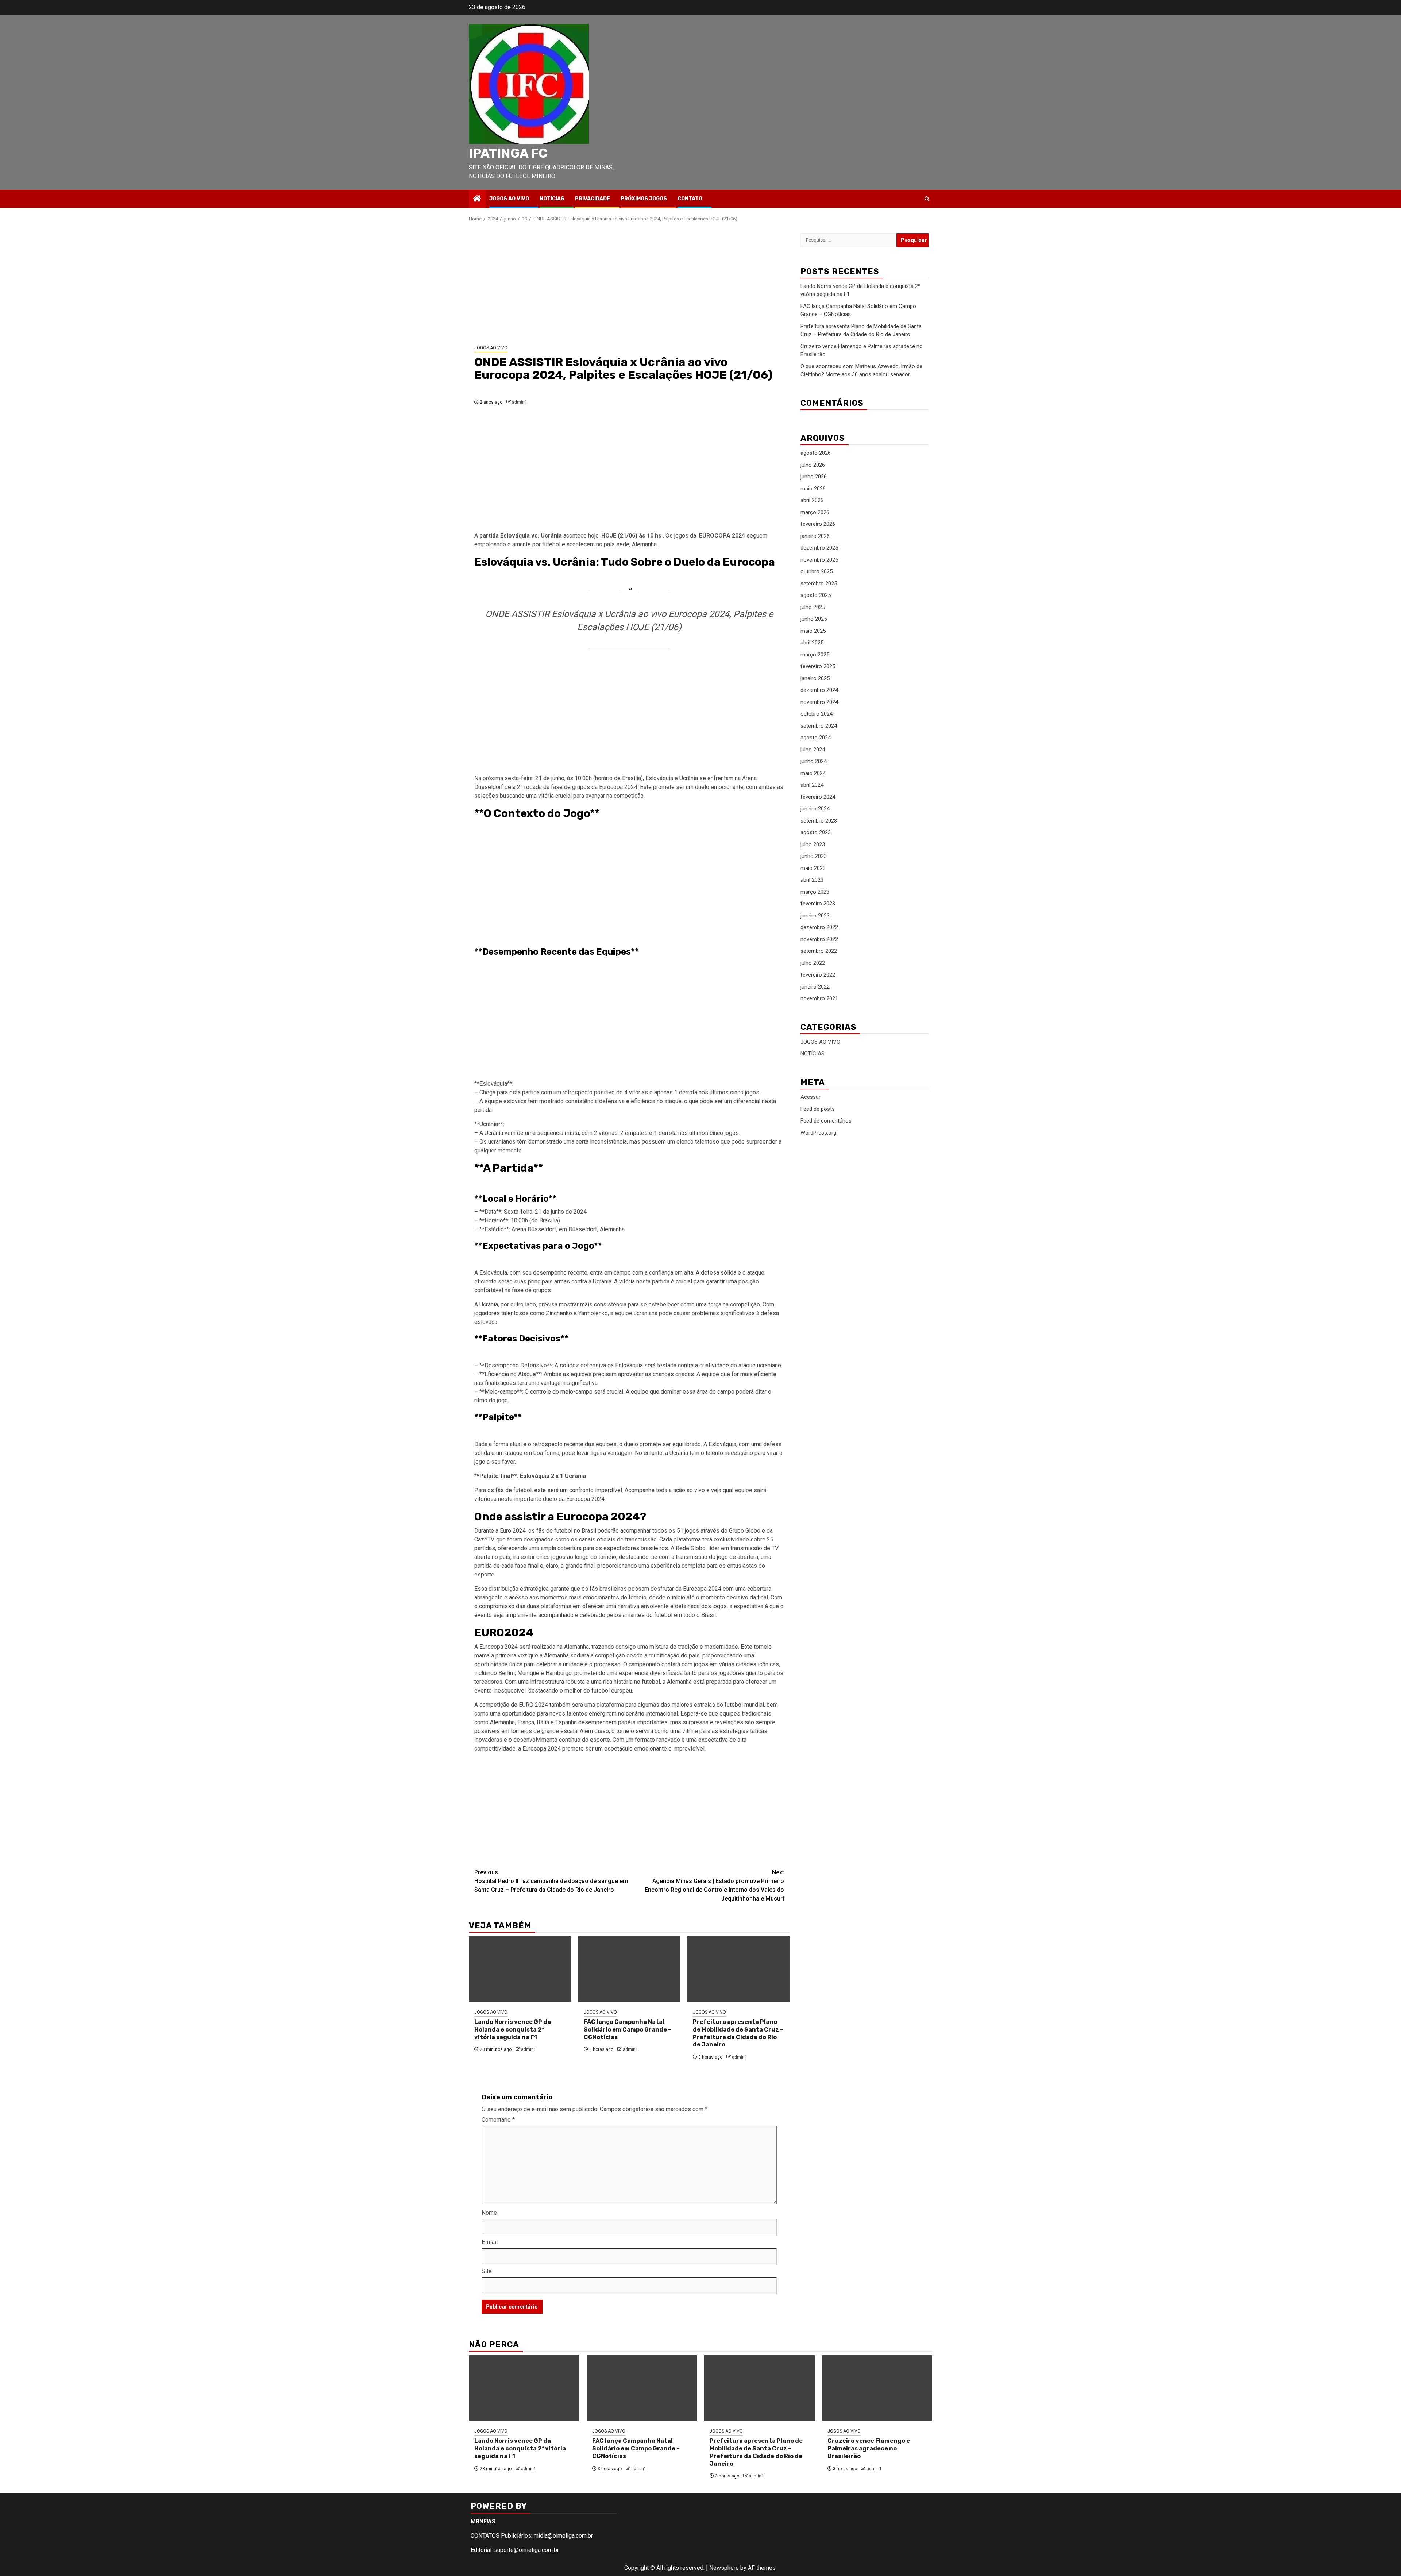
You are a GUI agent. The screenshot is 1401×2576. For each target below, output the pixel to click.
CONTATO (690, 199)
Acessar (811, 1097)
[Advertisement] (629, 284)
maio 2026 (813, 489)
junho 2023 (814, 856)
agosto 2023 (816, 833)
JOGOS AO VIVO (509, 199)
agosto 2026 (816, 453)
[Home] (477, 199)
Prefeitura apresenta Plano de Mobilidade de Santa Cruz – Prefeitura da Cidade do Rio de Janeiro (738, 2033)
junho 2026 (814, 477)
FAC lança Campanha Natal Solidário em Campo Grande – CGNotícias (628, 2030)
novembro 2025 (819, 560)
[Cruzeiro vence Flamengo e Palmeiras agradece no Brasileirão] (877, 2388)
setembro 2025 (819, 584)
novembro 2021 (819, 999)
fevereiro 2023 (818, 904)
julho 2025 (813, 607)
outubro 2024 (817, 714)
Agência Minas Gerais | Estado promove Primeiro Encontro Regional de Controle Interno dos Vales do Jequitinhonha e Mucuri (714, 1885)
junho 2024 (814, 762)
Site (487, 2271)
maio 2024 (813, 773)
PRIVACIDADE (593, 199)
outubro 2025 (817, 572)
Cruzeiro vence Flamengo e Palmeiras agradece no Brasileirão (869, 2448)
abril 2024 (812, 785)
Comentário (498, 2120)
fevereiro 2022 (818, 975)
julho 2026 (813, 465)
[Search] (927, 199)
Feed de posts (818, 1109)
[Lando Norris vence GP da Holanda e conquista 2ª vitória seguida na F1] (520, 1969)
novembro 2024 (819, 702)
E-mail (490, 2242)
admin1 (520, 402)
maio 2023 (813, 868)
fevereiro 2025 (818, 667)
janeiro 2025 (815, 678)
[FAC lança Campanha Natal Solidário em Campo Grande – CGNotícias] (629, 1969)
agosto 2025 (816, 596)
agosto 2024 (816, 738)
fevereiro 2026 (818, 524)
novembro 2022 (819, 939)
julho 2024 (813, 750)
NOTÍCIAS (552, 199)
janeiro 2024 (815, 809)
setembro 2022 (819, 951)
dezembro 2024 (819, 690)
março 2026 (815, 512)
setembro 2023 (819, 821)
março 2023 (815, 892)
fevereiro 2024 (818, 797)
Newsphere (724, 2568)
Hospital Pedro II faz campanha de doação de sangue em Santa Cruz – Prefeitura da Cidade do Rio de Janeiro (551, 1881)
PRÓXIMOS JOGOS (644, 199)
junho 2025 (814, 619)
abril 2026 (812, 501)
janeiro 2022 (815, 987)
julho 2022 (813, 963)
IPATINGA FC (508, 153)
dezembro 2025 (819, 548)
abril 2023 (812, 880)
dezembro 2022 (819, 928)
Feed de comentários (826, 1121)
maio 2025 (813, 631)
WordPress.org (818, 1133)
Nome (489, 2213)
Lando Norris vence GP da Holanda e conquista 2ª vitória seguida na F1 (513, 2030)
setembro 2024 (819, 726)
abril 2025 (812, 643)
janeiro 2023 (815, 916)
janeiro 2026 (815, 536)
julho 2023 (813, 844)
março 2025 (815, 655)
